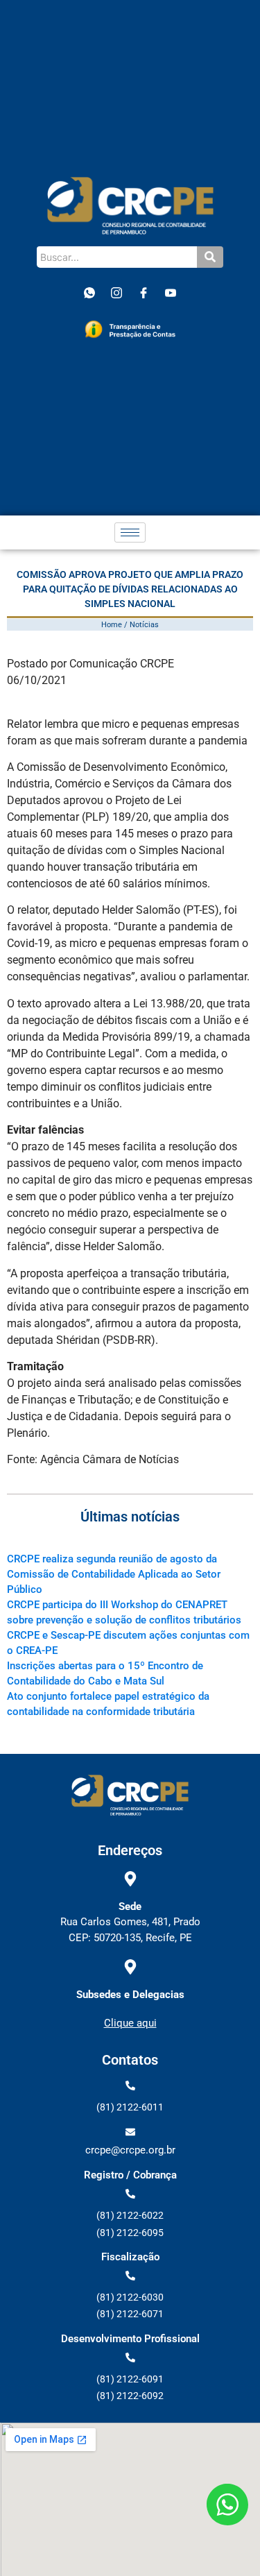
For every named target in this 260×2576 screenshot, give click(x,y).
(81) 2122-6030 (130, 2297)
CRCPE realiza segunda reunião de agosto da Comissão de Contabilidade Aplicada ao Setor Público (114, 1574)
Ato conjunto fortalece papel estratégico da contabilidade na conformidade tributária (108, 1704)
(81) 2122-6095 (130, 2233)
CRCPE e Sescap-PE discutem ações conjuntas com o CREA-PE (128, 1643)
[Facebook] (144, 293)
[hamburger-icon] (130, 532)
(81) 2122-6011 (130, 2107)
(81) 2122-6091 (130, 2379)
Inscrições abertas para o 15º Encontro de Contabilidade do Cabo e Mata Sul (105, 1673)
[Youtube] (171, 293)
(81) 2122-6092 (130, 2396)
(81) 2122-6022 (130, 2215)
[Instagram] (116, 293)
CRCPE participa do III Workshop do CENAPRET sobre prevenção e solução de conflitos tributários (124, 1612)
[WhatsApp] (89, 293)
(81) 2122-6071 (130, 2314)
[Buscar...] (210, 257)
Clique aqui (130, 2023)
